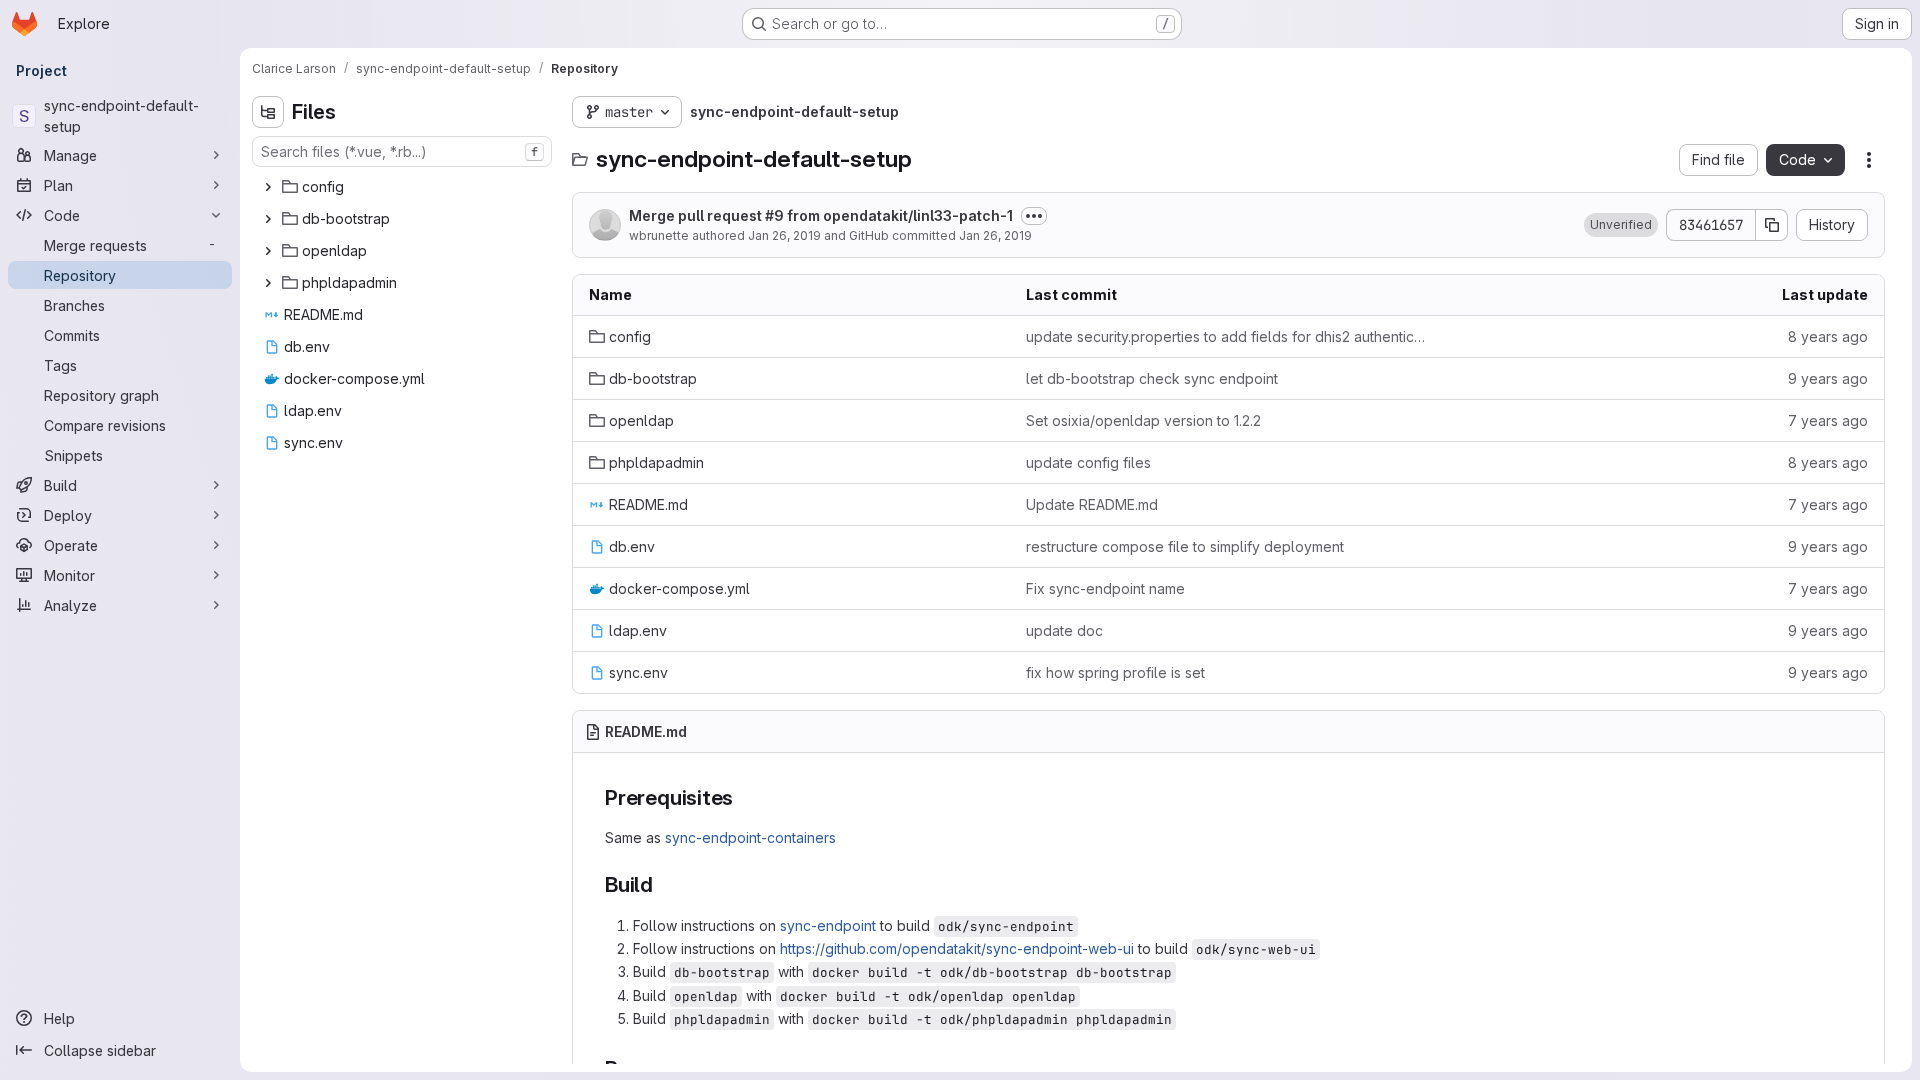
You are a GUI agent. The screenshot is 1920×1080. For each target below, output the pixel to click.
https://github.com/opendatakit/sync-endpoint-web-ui (957, 948)
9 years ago (1828, 378)
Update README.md (1092, 504)
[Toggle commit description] (1034, 216)
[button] (1621, 225)
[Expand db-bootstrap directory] (268, 219)
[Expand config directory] (268, 187)
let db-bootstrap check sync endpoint (1152, 378)
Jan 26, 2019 (784, 235)
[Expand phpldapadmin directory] (268, 283)
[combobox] (402, 151)
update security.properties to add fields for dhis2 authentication (1228, 336)
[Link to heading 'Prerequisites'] (744, 797)
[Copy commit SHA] (1772, 225)
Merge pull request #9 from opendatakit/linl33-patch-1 (821, 215)
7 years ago (1828, 420)
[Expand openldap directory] (268, 251)
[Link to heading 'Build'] (664, 884)
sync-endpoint (828, 925)
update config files (1088, 462)
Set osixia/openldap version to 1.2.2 (1143, 420)
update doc (1064, 630)
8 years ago (1828, 336)
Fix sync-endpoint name (1105, 588)
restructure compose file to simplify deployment (1185, 546)
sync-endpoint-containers (750, 837)
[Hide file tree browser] (268, 112)
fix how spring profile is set (1115, 672)
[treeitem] (404, 187)
